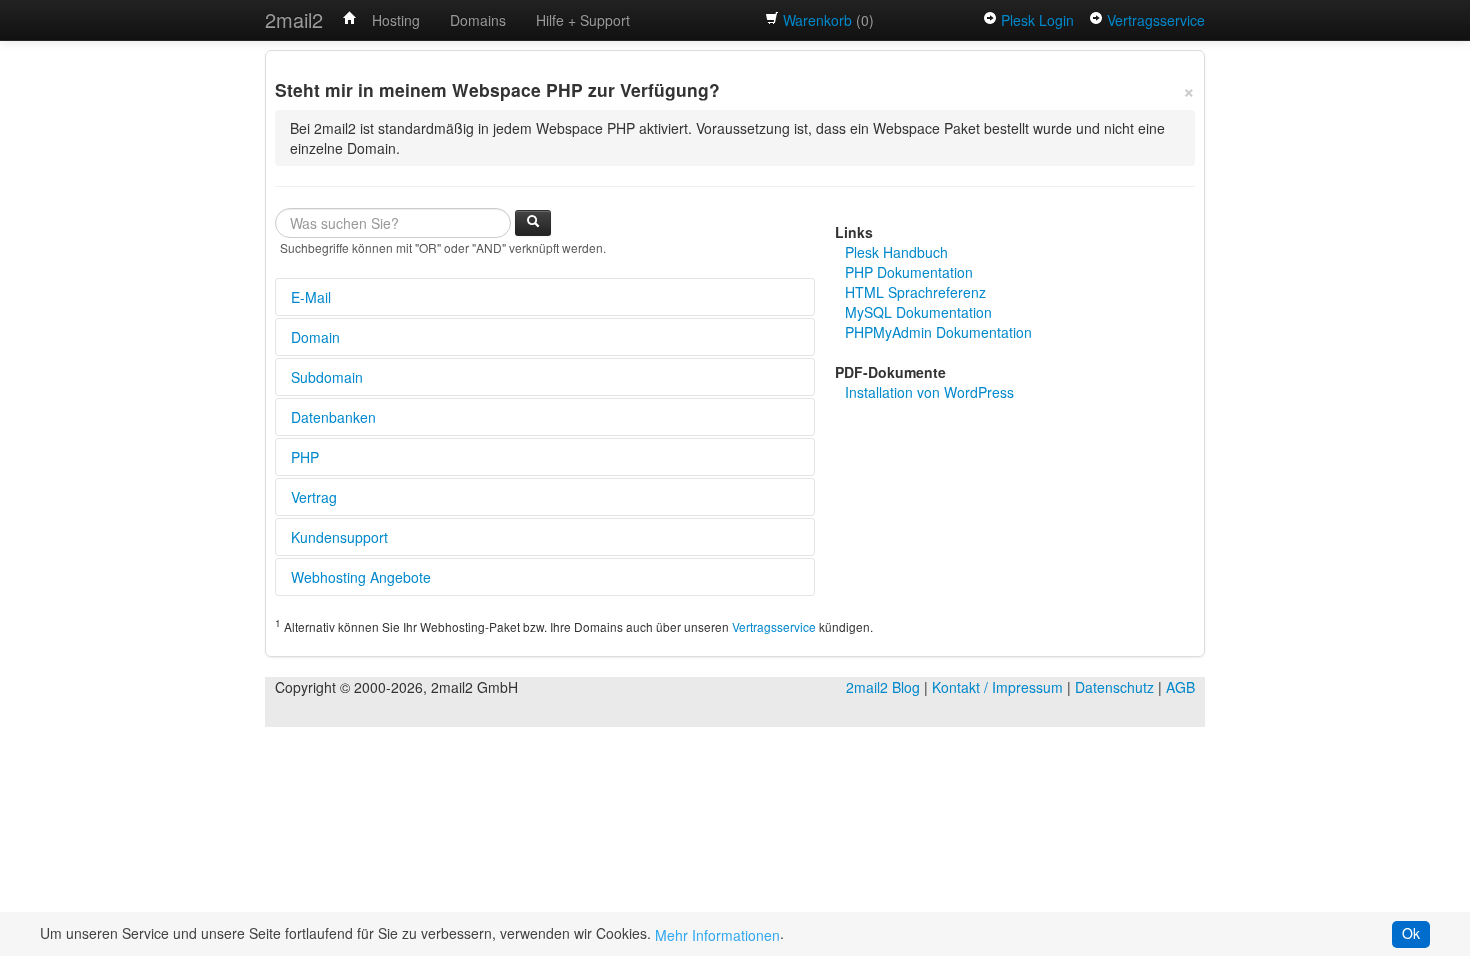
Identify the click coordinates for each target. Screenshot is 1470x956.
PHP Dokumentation (909, 272)
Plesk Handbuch (896, 252)
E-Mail (311, 297)
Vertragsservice (1156, 20)
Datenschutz (1114, 687)
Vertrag (314, 497)
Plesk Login (1037, 20)
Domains (478, 20)
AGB (1180, 687)
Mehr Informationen (717, 935)
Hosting (396, 20)
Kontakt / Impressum (997, 687)
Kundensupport (339, 537)
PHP (305, 457)
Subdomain (327, 377)
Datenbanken (333, 417)
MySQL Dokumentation (918, 312)
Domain (315, 337)
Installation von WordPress (929, 392)
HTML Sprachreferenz (915, 292)
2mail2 (294, 19)
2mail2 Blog (883, 687)
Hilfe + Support (583, 20)
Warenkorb (817, 20)
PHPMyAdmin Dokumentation (938, 332)
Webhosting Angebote (361, 577)
